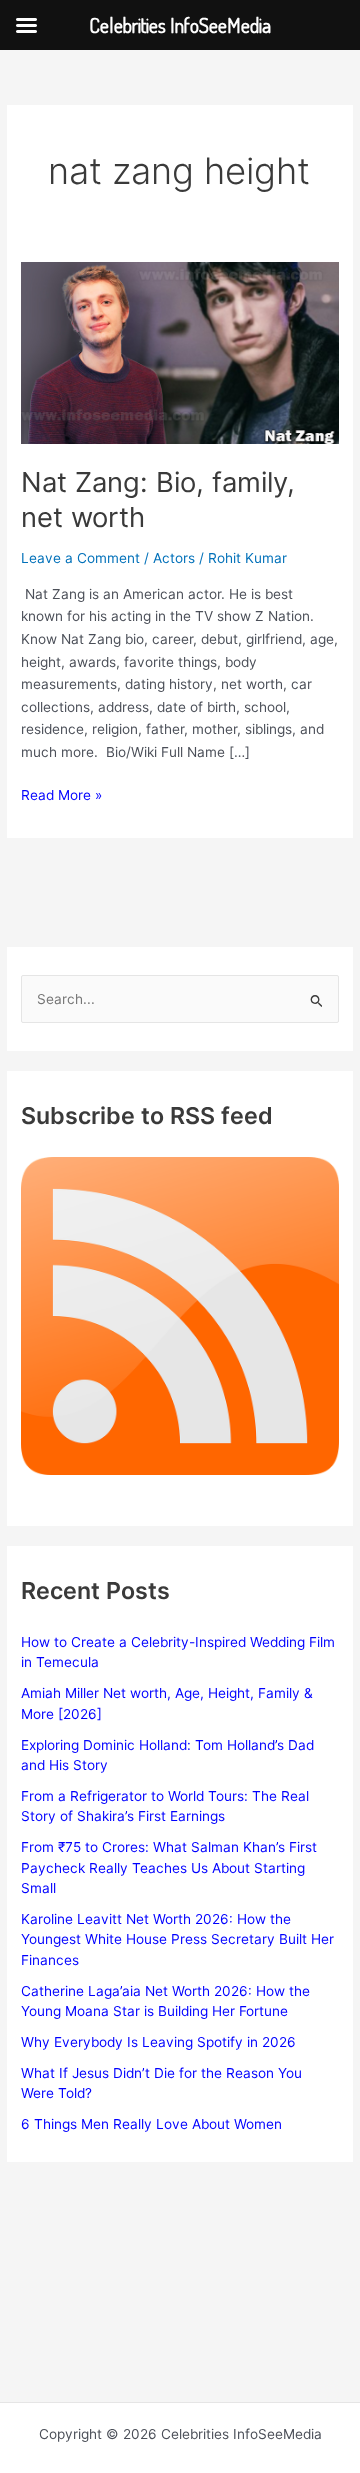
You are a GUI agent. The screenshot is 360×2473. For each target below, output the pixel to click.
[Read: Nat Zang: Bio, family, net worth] (180, 352)
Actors (174, 558)
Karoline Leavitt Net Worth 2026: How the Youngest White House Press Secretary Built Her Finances (177, 1939)
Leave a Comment (80, 558)
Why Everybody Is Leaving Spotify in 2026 (158, 2042)
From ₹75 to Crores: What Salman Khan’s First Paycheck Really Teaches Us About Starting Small (169, 1867)
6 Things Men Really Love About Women (151, 2124)
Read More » (61, 796)
